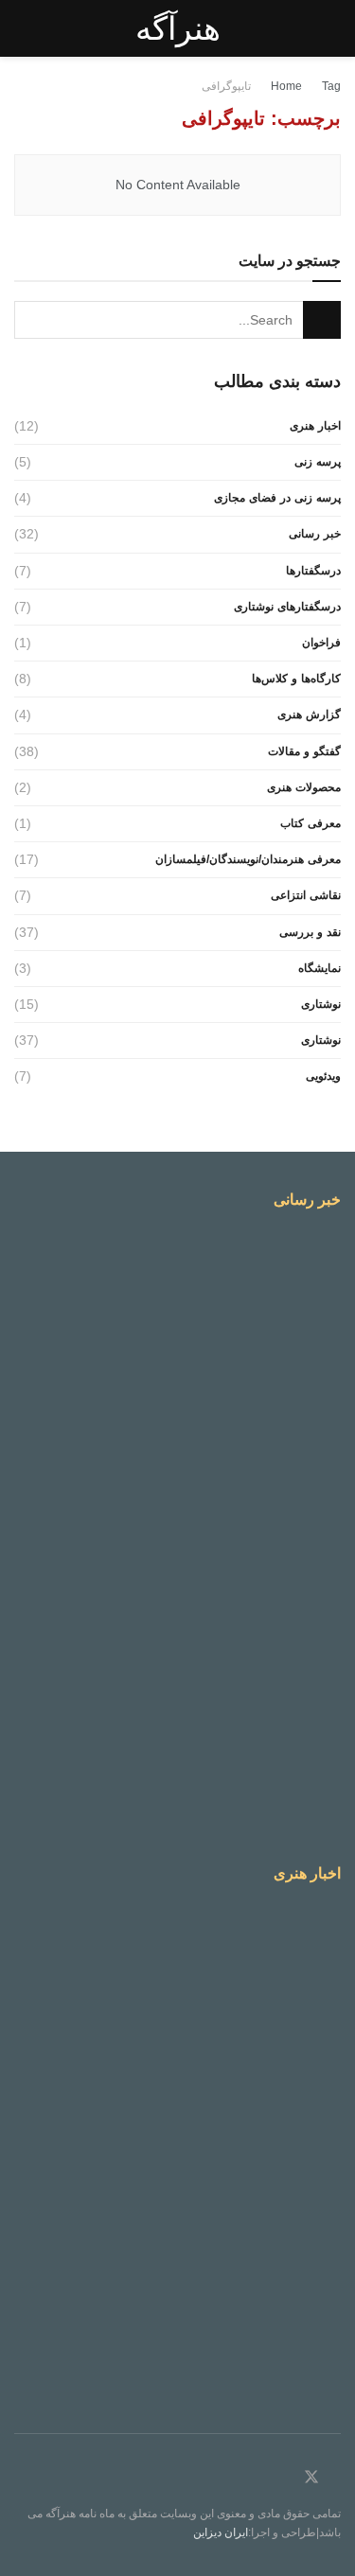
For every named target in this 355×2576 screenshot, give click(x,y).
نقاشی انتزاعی (306, 895)
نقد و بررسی (310, 932)
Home (286, 86)
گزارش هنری (309, 715)
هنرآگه (178, 28)
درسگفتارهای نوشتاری (287, 607)
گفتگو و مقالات (304, 751)
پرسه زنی (318, 462)
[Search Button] (322, 320)
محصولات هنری (304, 787)
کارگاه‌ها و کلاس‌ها (296, 679)
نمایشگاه (319, 968)
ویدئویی (323, 1076)
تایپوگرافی (226, 86)
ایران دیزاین (221, 2532)
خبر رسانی (315, 534)
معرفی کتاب (311, 823)
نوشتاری (321, 1004)
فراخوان (321, 643)
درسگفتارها (313, 571)
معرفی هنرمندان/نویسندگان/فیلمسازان (248, 859)
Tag (331, 86)
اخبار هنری (315, 426)
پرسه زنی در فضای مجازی (277, 498)
